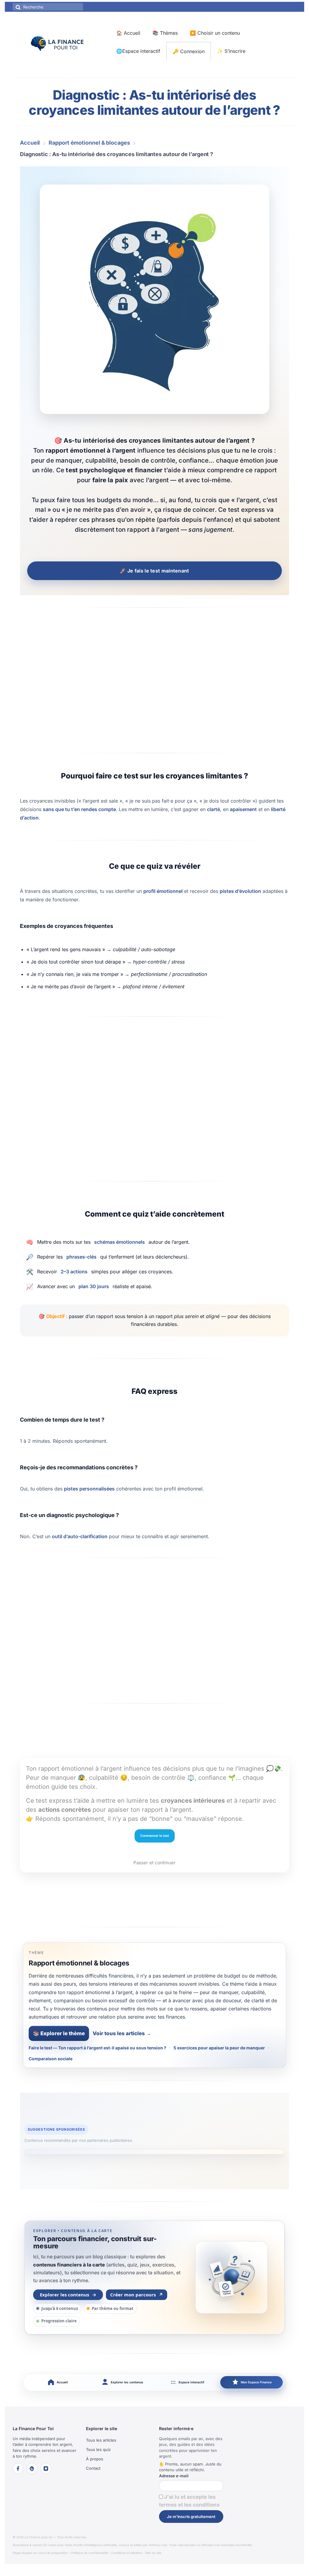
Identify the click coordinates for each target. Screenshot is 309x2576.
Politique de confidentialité (90, 2553)
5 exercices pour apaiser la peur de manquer (219, 2048)
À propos (95, 2459)
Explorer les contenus (68, 2295)
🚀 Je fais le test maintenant (154, 571)
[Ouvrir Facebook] (18, 2469)
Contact (93, 2468)
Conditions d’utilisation (127, 2553)
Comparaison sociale (51, 2059)
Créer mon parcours (137, 2295)
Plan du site (153, 2553)
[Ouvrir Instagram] (46, 2469)
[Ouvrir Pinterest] (32, 2469)
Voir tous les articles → (122, 2033)
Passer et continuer (154, 1863)
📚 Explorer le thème (59, 2033)
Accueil (30, 143)
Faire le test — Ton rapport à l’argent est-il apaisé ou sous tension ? (97, 2048)
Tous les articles (101, 2440)
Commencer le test (155, 1836)
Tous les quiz (98, 2449)
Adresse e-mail (174, 2476)
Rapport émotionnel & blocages (89, 143)
